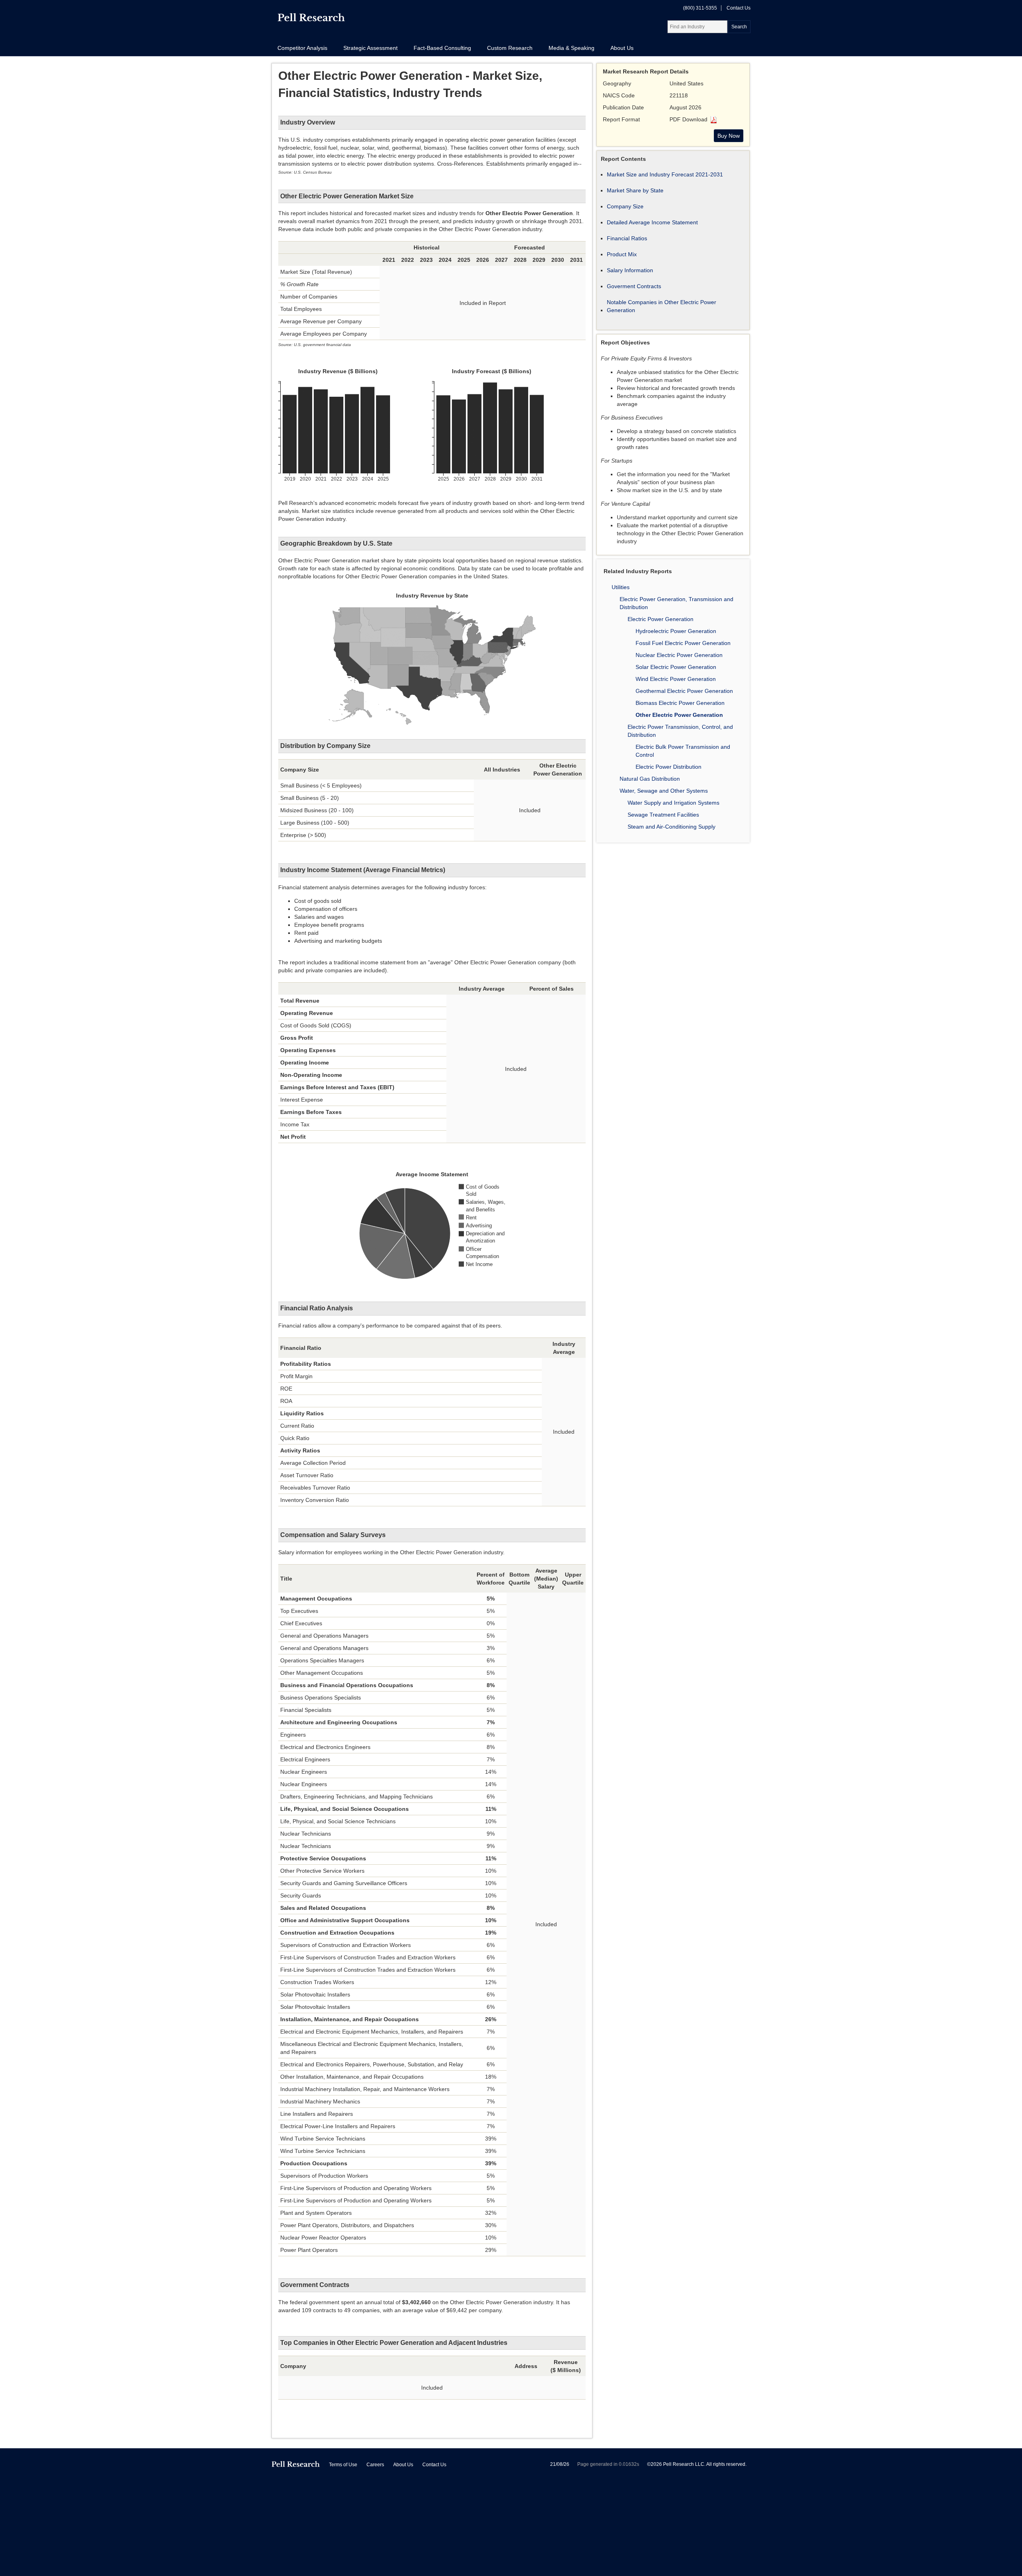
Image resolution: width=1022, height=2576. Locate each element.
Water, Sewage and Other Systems (664, 791)
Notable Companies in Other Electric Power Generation (662, 306)
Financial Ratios (627, 238)
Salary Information (630, 270)
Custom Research (510, 48)
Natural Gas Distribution (650, 779)
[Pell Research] (311, 19)
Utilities (621, 587)
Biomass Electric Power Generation (680, 703)
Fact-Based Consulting (442, 48)
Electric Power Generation (661, 619)
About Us (622, 48)
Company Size (625, 206)
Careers (375, 2465)
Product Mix (622, 254)
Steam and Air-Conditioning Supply (671, 827)
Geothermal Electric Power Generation (684, 691)
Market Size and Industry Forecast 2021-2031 (665, 174)
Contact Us (739, 8)
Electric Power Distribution (668, 767)
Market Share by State (635, 190)
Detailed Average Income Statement (652, 222)
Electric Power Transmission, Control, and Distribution (680, 731)
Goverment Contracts (634, 286)
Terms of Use (343, 2465)
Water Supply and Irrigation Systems (673, 803)
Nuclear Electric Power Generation (679, 655)
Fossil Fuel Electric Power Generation (683, 643)
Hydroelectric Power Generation (676, 631)
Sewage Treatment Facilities (663, 815)
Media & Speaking (571, 48)
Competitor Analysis (302, 48)
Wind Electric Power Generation (676, 679)
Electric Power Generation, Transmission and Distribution (676, 603)
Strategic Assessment (370, 48)
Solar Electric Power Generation (676, 667)
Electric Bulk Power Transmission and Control (683, 751)
